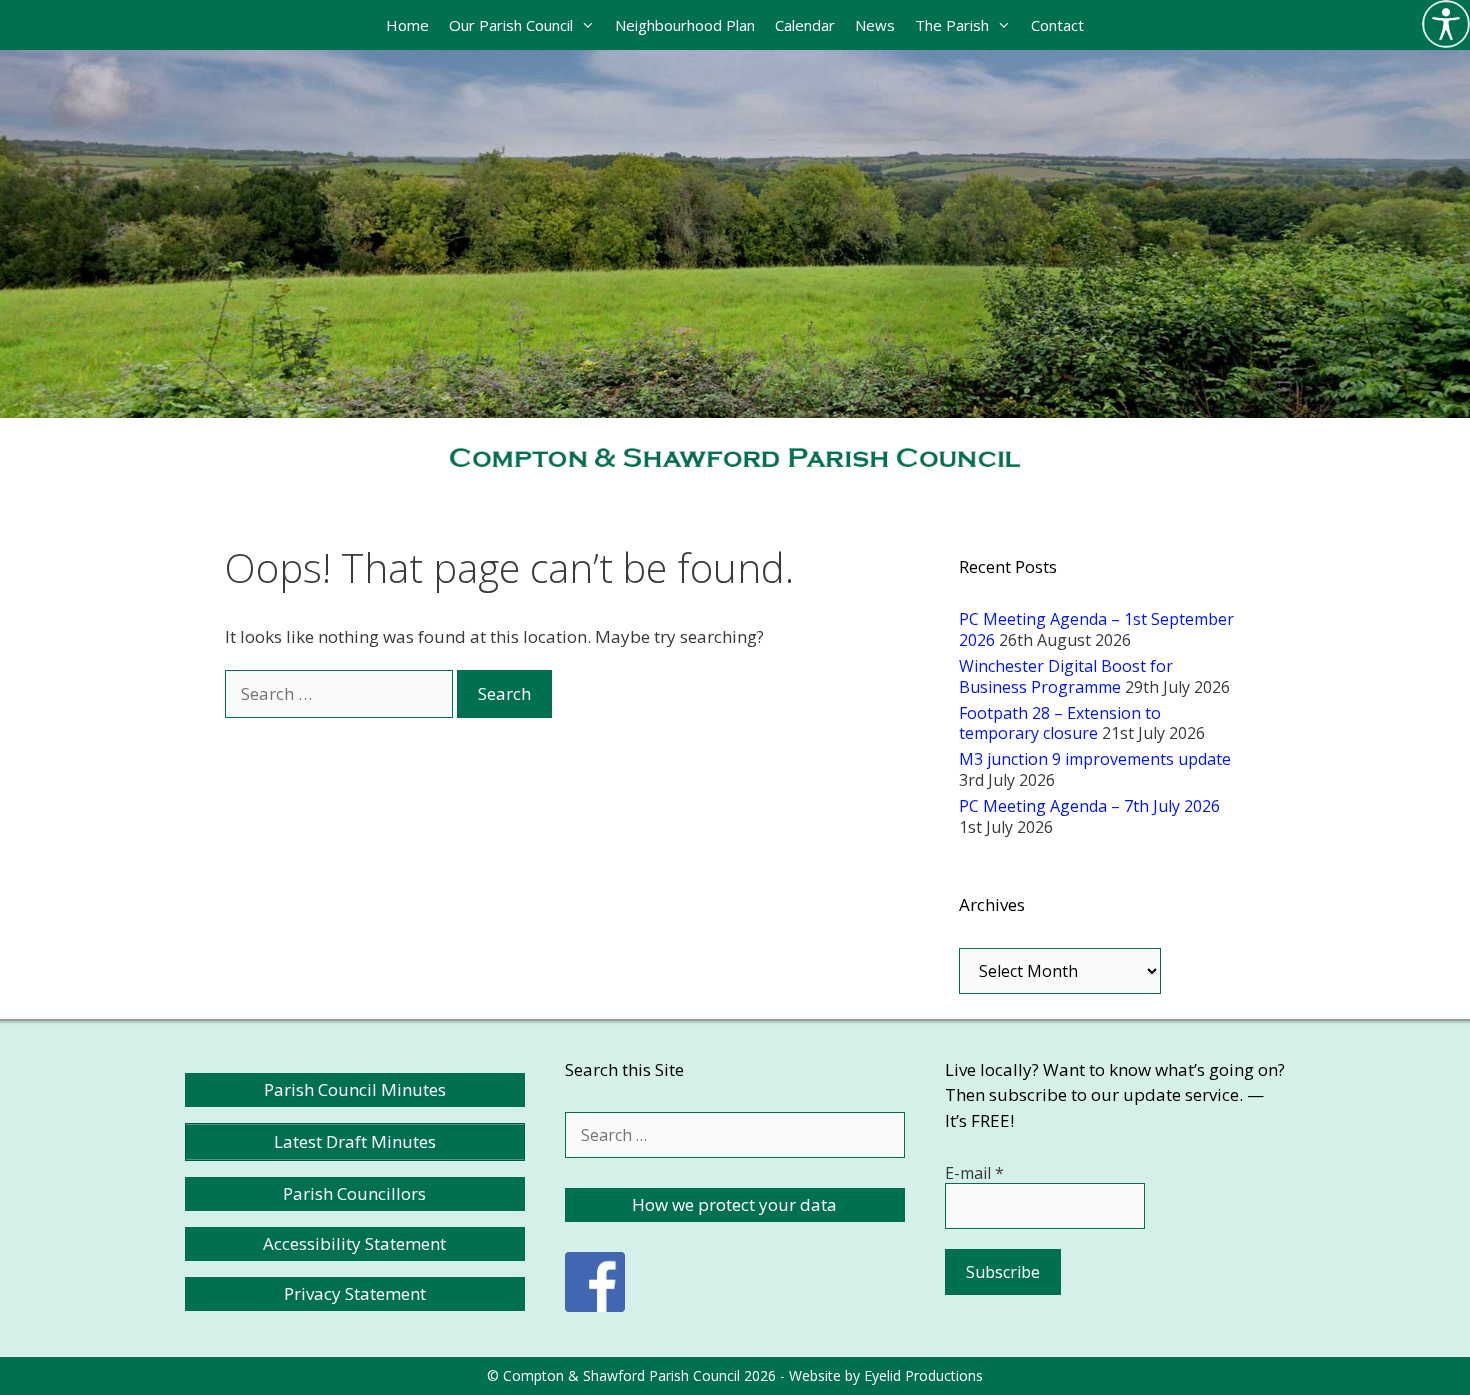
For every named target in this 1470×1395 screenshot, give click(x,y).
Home (407, 25)
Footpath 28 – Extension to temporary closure (1060, 723)
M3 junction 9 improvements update (1095, 759)
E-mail (974, 1173)
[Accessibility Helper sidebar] (1446, 24)
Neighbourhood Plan (685, 25)
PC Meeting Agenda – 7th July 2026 (1089, 806)
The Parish (952, 25)
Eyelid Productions (923, 1375)
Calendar (805, 25)
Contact (1057, 25)
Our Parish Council (511, 25)
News (875, 25)
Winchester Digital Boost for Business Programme (1066, 676)
